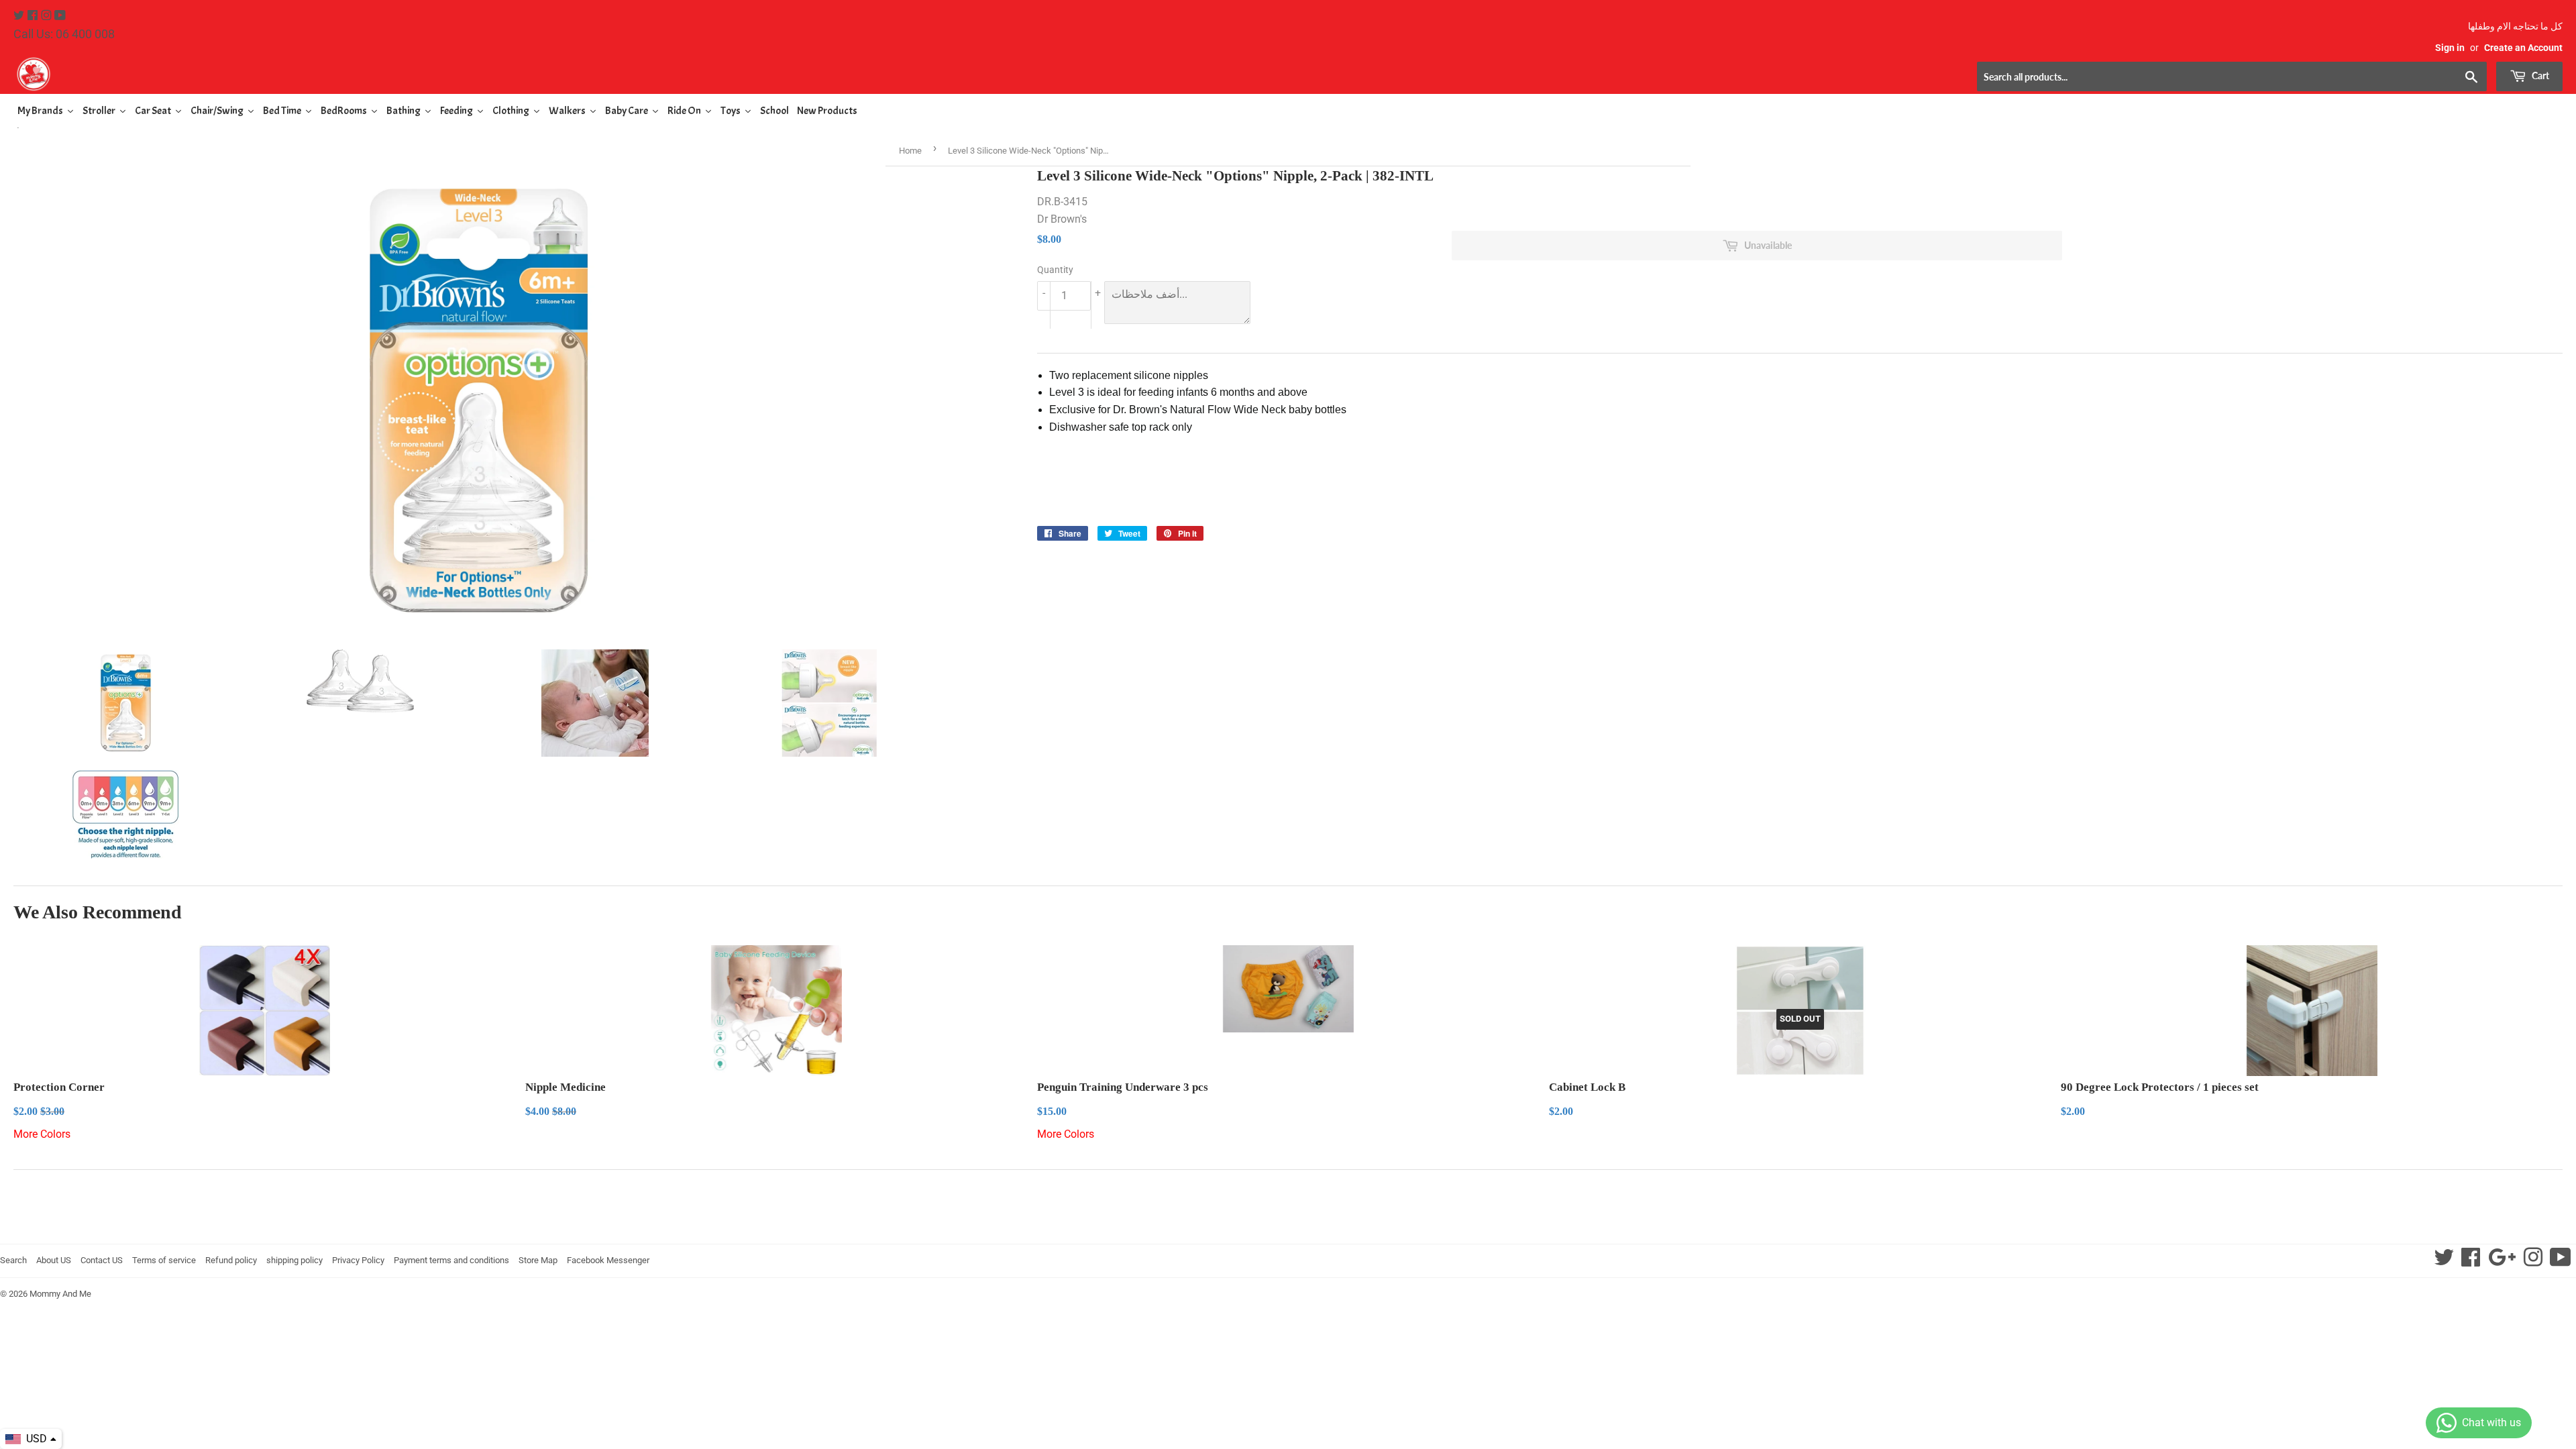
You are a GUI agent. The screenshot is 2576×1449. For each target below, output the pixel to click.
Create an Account (2523, 48)
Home (910, 151)
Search (13, 1260)
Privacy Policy (358, 1260)
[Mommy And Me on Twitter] (20, 16)
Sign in (2450, 48)
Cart (2539, 75)
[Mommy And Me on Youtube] (60, 16)
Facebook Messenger (608, 1260)
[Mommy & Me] (651, 74)
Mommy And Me (60, 1294)
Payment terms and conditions (451, 1260)
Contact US (102, 1260)
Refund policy (231, 1260)
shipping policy (294, 1260)
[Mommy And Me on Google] (2502, 1262)
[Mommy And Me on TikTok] (2561, 1262)
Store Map (538, 1260)
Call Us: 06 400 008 (64, 34)
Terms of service (164, 1260)
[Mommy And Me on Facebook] (34, 16)
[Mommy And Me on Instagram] (48, 16)
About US (54, 1260)
